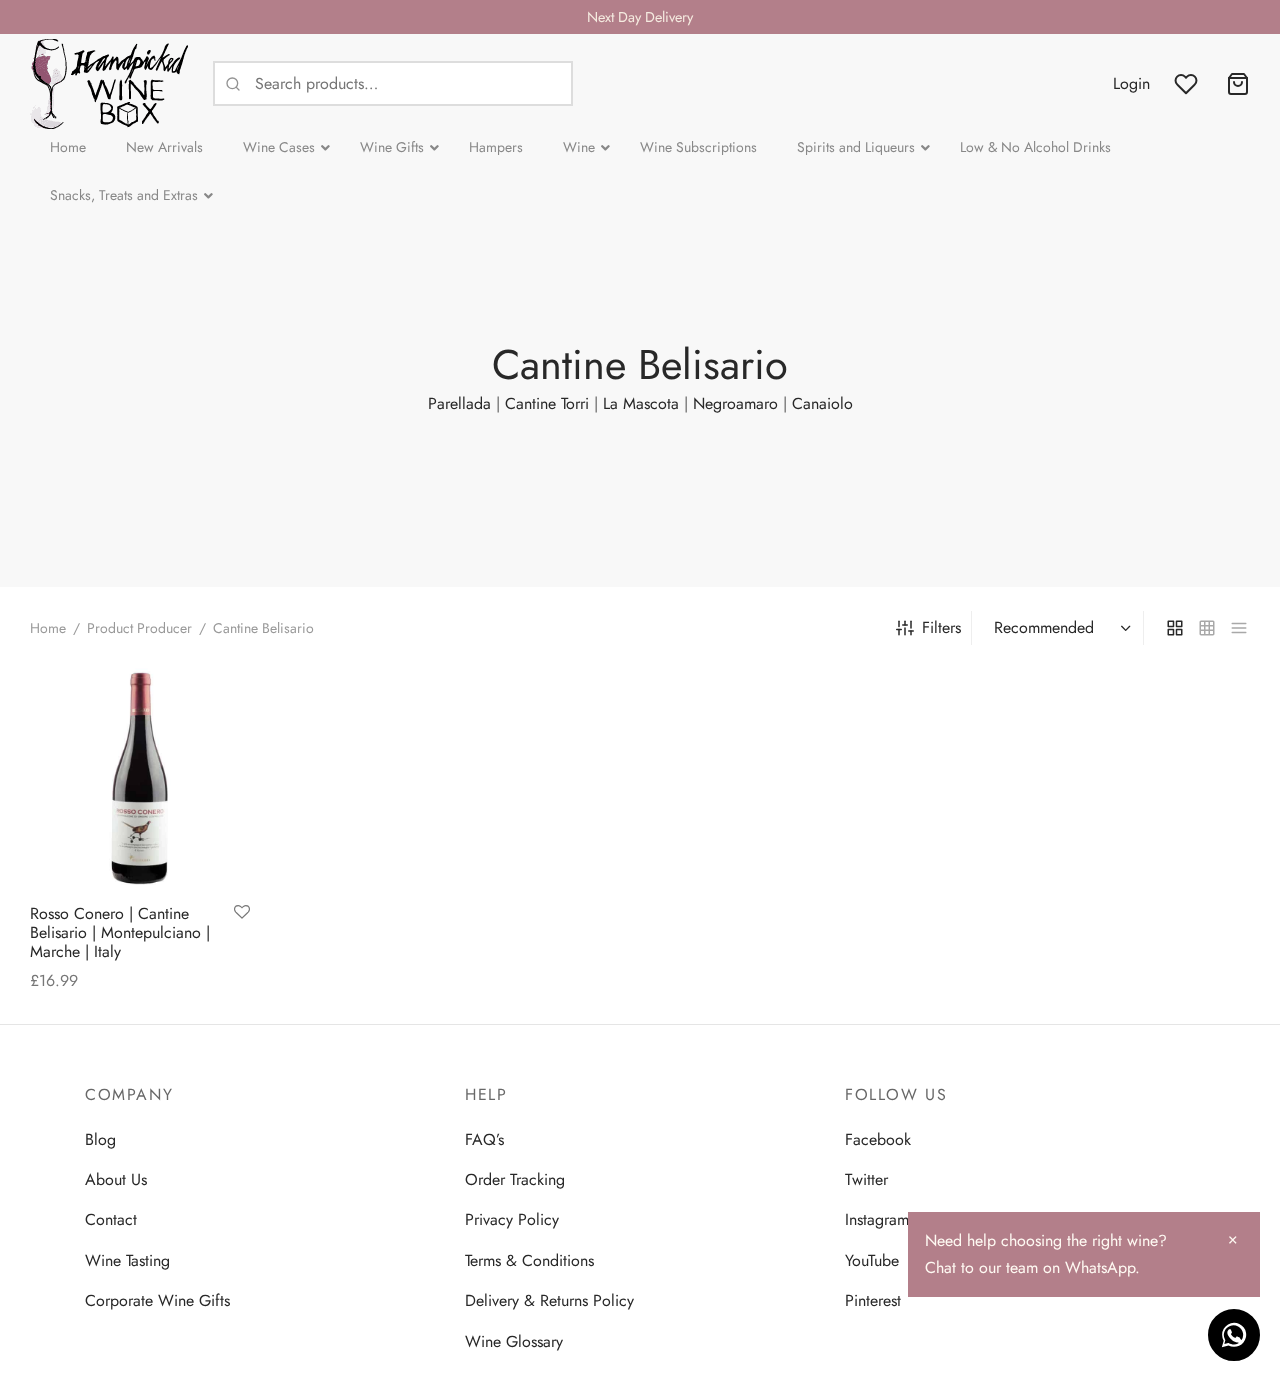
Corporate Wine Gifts (157, 1300)
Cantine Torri (547, 403)
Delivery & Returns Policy (549, 1300)
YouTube (872, 1260)
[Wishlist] (1188, 84)
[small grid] (1207, 628)
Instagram (877, 1219)
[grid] (1175, 628)
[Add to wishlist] (242, 913)
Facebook (878, 1139)
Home (48, 628)
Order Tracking (515, 1179)
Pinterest (873, 1300)
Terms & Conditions (529, 1260)
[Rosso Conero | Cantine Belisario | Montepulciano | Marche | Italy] (140, 778)
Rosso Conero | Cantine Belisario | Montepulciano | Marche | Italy (120, 932)
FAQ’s (484, 1139)
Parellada (459, 403)
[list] (1239, 628)
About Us (116, 1179)
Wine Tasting (127, 1260)
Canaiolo (822, 403)
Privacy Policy (512, 1219)
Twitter (866, 1179)
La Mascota (641, 403)
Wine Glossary (514, 1341)
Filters (941, 627)
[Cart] (1238, 84)
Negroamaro (735, 403)
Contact (111, 1219)
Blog (100, 1139)
